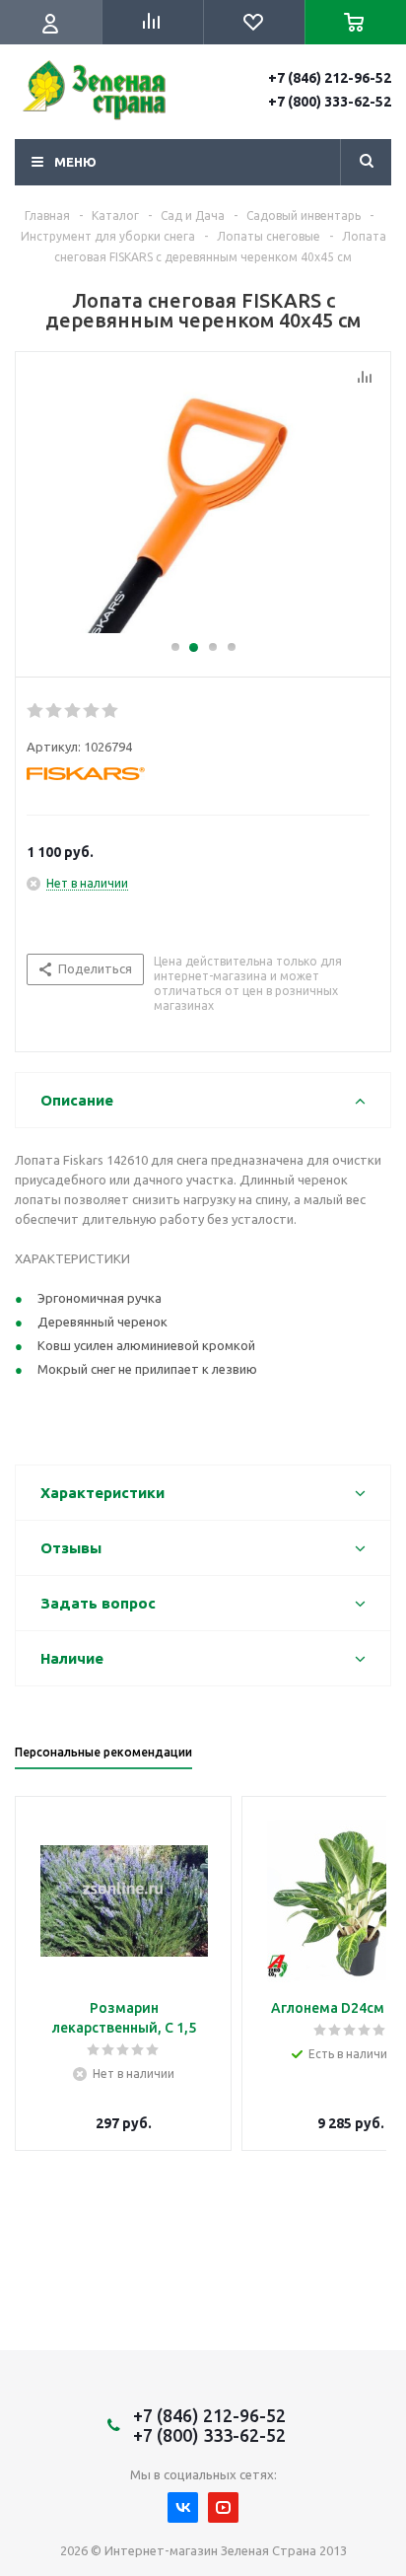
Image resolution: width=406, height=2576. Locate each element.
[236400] (203, 505)
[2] (55, 711)
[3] (73, 711)
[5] (111, 711)
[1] (36, 711)
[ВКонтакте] (183, 2507)
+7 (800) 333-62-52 (330, 102)
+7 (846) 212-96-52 (330, 78)
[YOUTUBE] (223, 2507)
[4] (92, 711)
